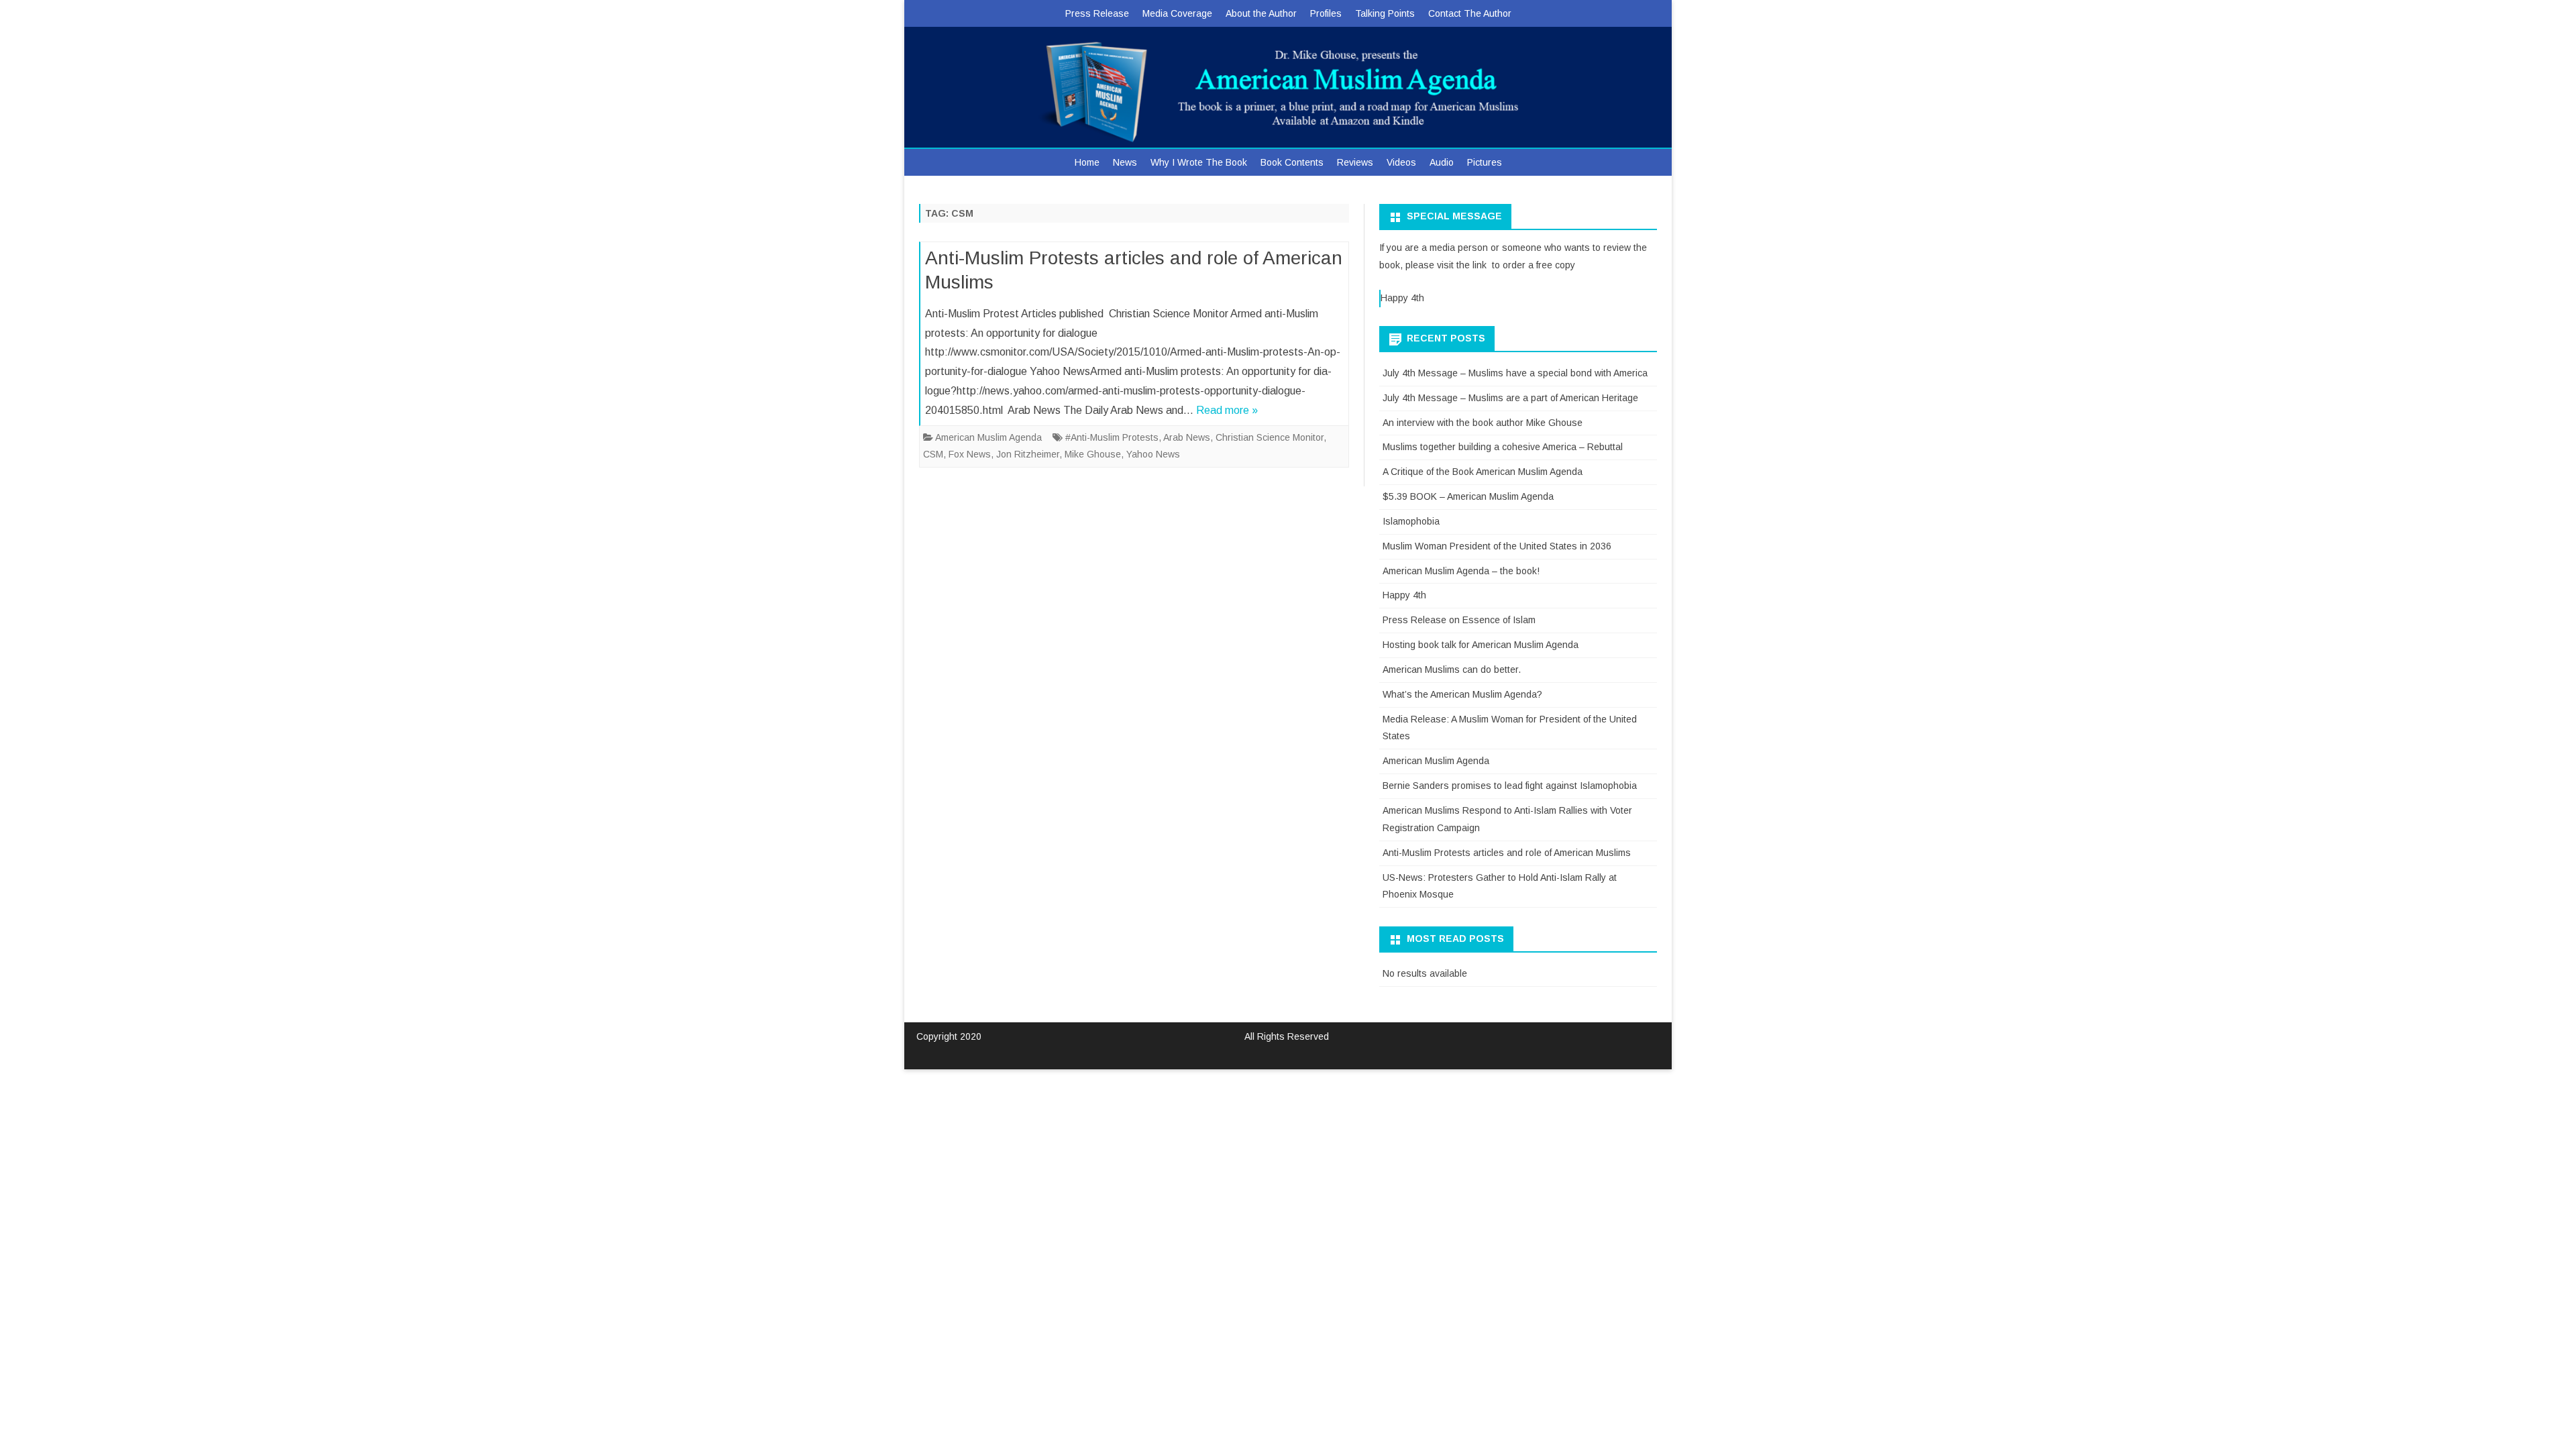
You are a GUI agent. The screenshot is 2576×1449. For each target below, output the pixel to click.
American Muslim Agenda (988, 437)
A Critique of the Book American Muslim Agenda (1483, 472)
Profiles (1326, 13)
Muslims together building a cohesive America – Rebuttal (1503, 447)
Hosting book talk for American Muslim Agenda (1481, 645)
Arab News (1187, 437)
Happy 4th (1402, 298)
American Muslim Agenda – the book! (1461, 571)
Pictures (1485, 162)
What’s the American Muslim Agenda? (1462, 694)
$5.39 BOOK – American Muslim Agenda (1468, 496)
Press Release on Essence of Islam (1459, 620)
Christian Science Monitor (1270, 437)
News (1125, 162)
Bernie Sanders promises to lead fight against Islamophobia (1510, 786)
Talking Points (1385, 13)
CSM (933, 454)
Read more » (1227, 410)
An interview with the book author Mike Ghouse (1483, 423)
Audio (1442, 162)
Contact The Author (1470, 13)
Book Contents (1292, 162)
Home (1087, 162)
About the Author (1261, 13)
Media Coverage (1177, 13)
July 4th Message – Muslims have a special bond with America (1515, 373)
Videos (1401, 162)
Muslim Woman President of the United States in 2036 (1497, 546)
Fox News (970, 454)
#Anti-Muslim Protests (1112, 437)
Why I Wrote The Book (1199, 162)
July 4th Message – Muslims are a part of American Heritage (1510, 398)
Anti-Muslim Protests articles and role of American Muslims (1507, 853)
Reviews (1355, 162)
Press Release (1097, 13)
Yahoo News (1153, 454)
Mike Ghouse (1093, 454)
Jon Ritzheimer (1028, 454)
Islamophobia (1411, 521)
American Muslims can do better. (1452, 669)
